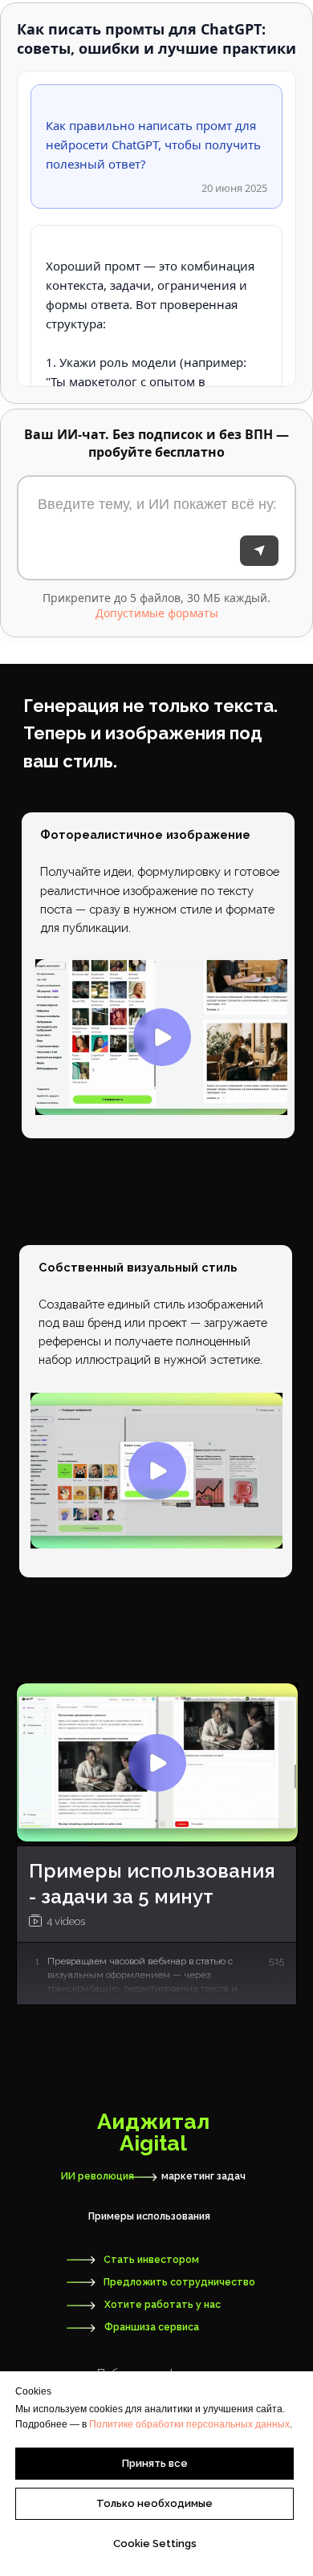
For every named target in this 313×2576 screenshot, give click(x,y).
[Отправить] (259, 551)
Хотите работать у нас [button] (163, 2305)
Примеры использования (149, 2216)
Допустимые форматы (157, 613)
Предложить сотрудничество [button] (179, 2282)
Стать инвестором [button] (151, 2260)
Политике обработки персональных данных (189, 2424)
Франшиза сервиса (152, 2327)
